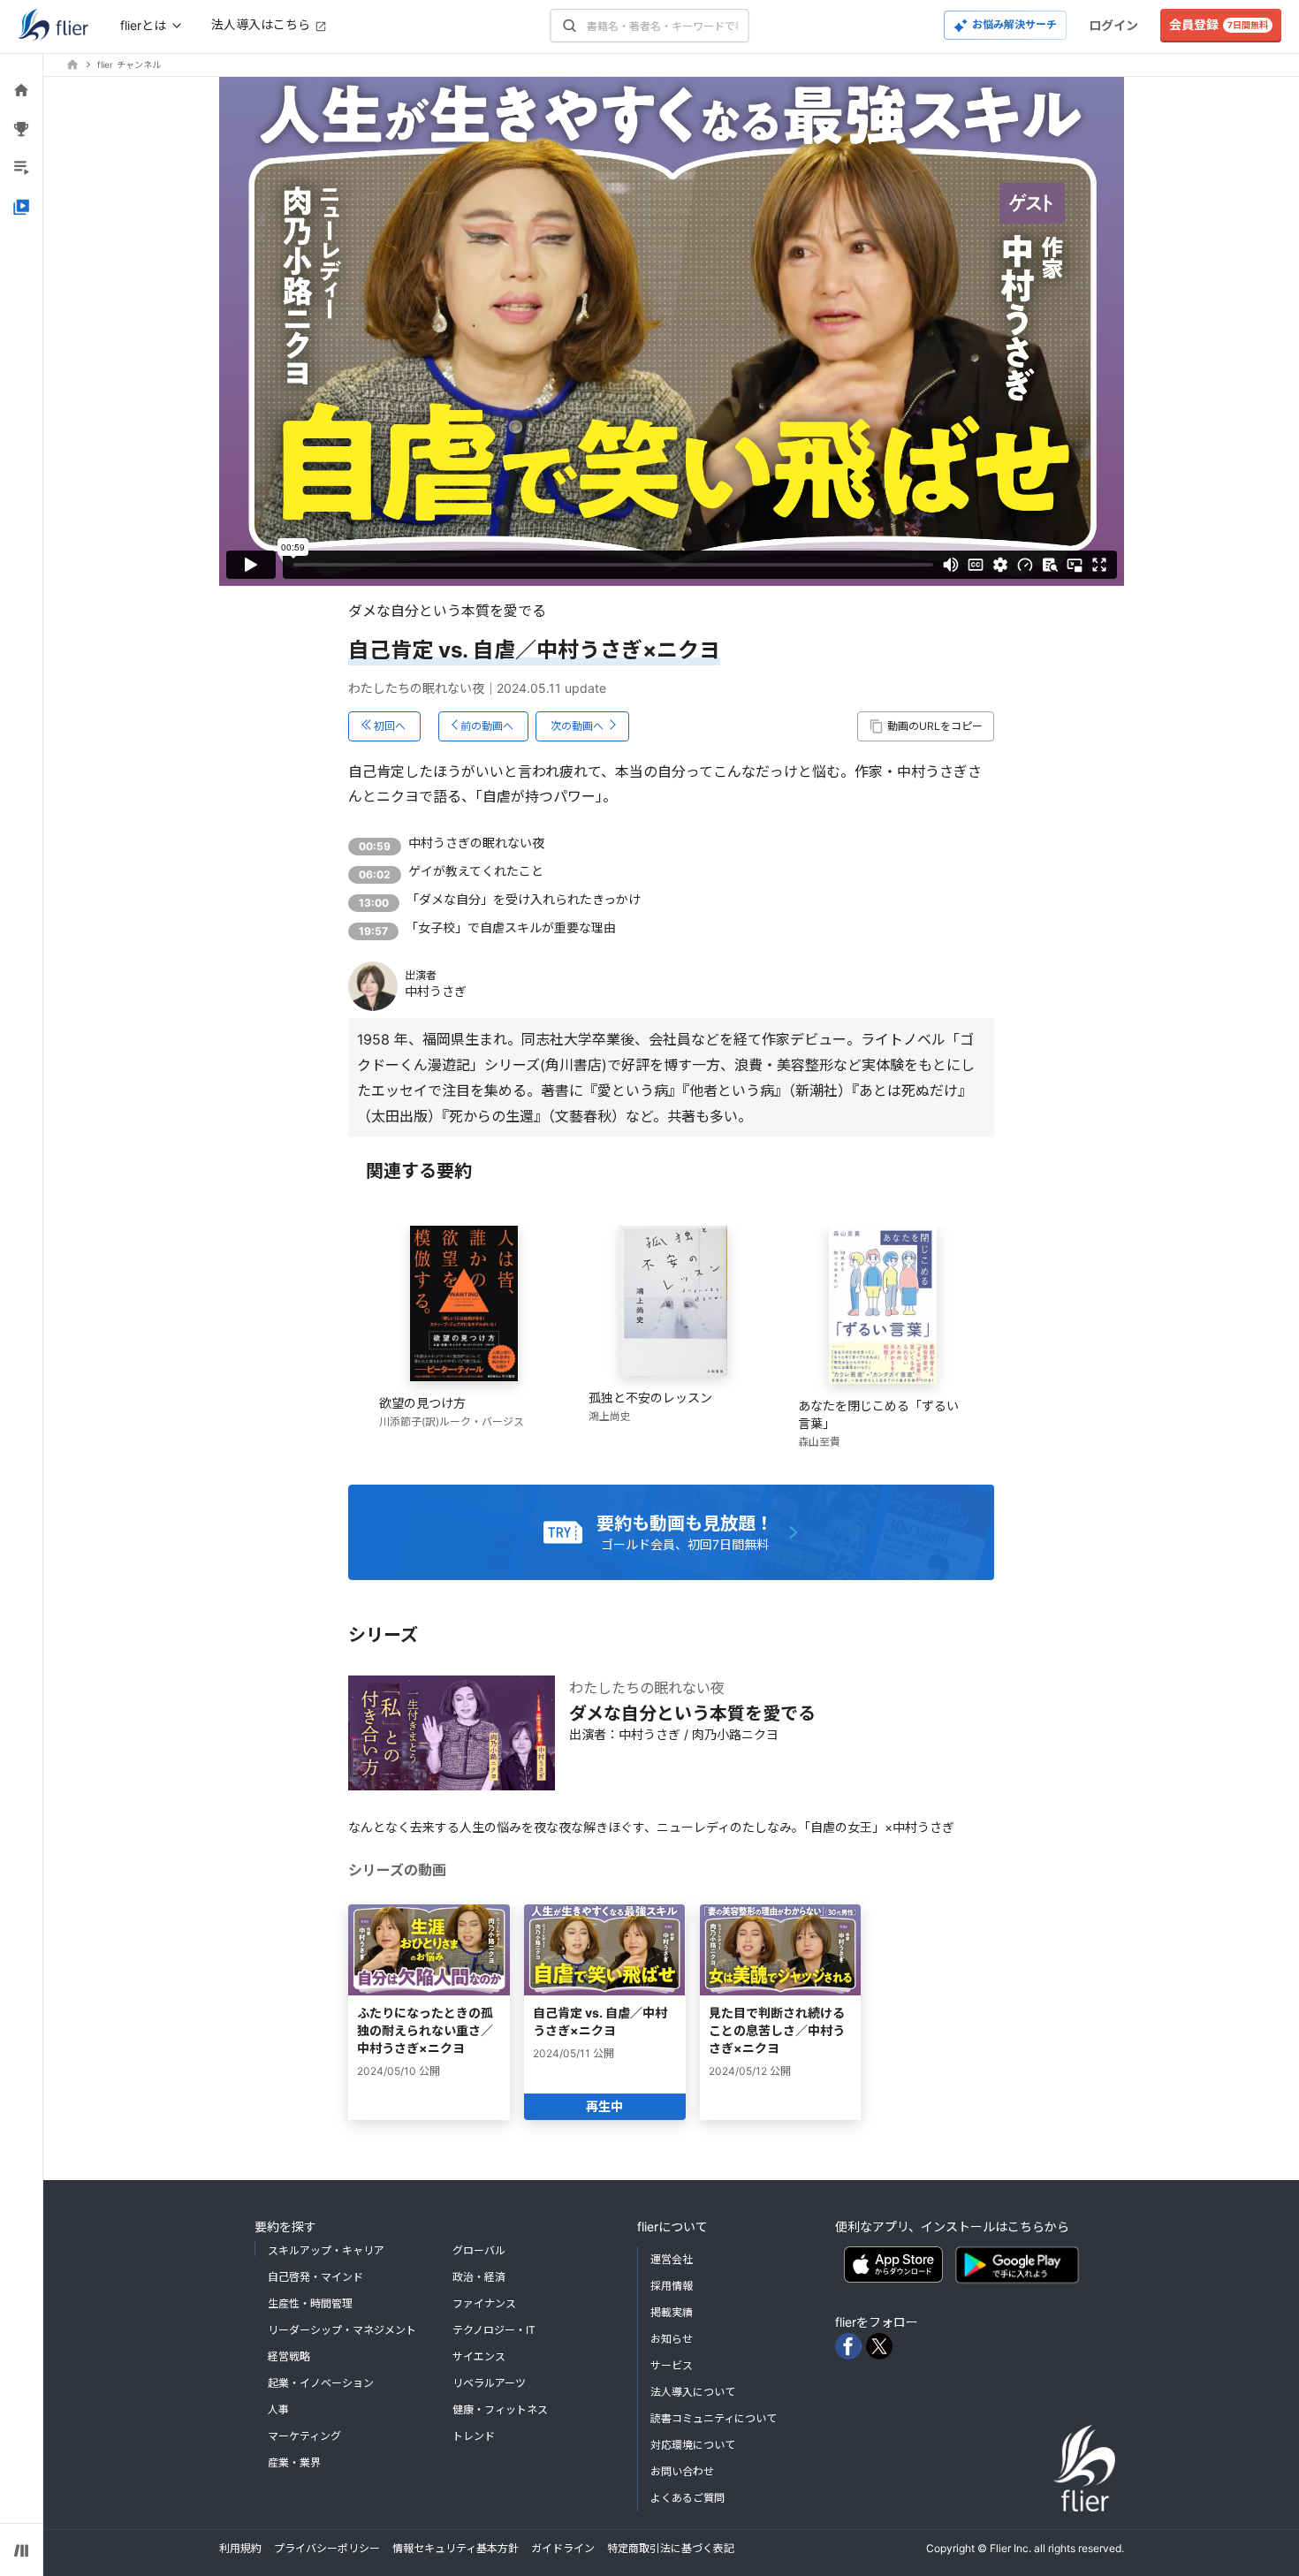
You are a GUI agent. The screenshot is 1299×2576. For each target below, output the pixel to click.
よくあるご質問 (687, 2498)
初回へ (390, 726)
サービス (672, 2365)
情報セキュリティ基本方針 (456, 2548)
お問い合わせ (682, 2471)
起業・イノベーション (321, 2383)
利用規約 (240, 2548)
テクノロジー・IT (494, 2330)
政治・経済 (479, 2277)
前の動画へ (487, 726)
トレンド (474, 2436)
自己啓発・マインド (315, 2277)
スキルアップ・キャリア (326, 2250)
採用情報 (672, 2286)
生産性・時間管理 (310, 2303)
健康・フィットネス (500, 2409)
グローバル (479, 2250)
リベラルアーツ (489, 2383)
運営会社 (672, 2259)
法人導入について (693, 2392)
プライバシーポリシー (327, 2548)
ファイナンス (484, 2303)
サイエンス (479, 2356)
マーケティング (304, 2436)
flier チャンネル (129, 65)
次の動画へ (577, 726)
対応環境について (693, 2445)
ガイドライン (563, 2548)
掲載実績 (672, 2312)
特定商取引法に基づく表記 (671, 2548)
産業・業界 (294, 2462)
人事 (278, 2409)
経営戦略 (289, 2356)
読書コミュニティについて (714, 2418)
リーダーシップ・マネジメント (342, 2330)
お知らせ (672, 2339)
